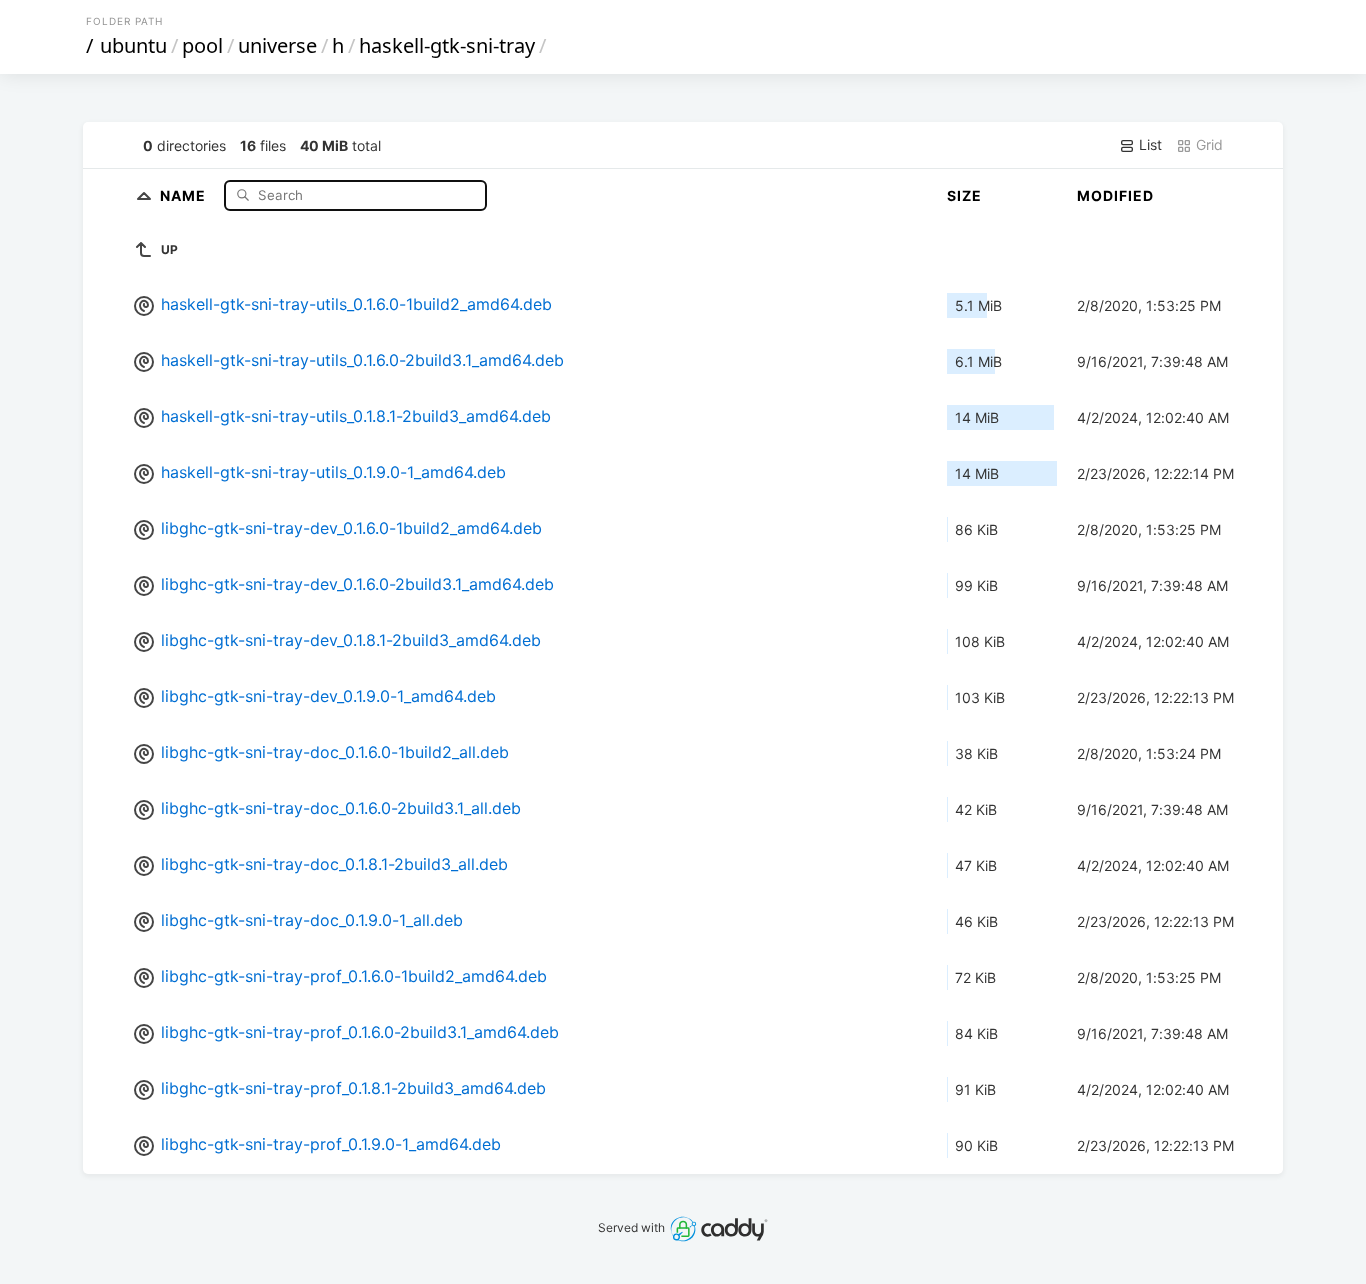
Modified (1115, 195)
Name (185, 194)
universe (277, 45)
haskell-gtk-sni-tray (447, 45)
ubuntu (133, 45)
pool (202, 45)
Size (964, 195)
